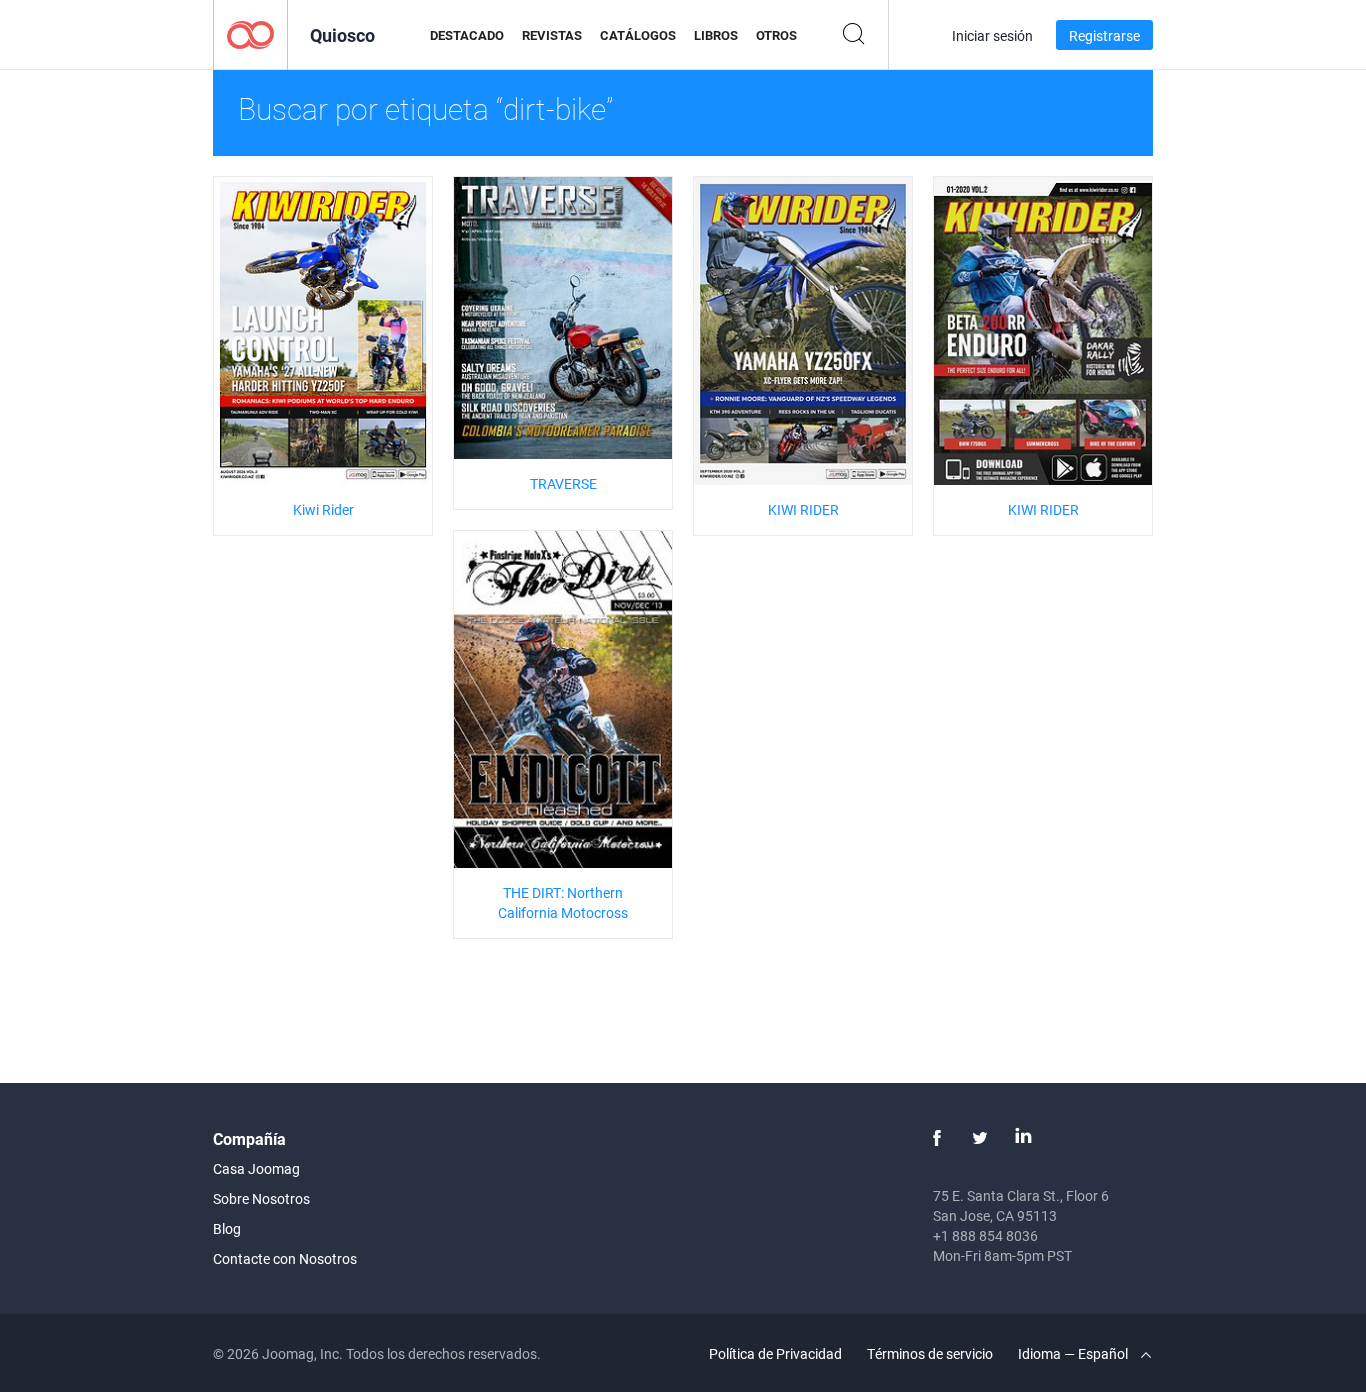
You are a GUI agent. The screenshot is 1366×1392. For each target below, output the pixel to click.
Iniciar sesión (992, 35)
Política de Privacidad (775, 1353)
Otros (776, 35)
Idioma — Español (1074, 1353)
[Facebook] (937, 1138)
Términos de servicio (930, 1353)
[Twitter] (980, 1138)
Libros (716, 35)
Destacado (467, 35)
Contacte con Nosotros (285, 1258)
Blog (227, 1228)
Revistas (552, 35)
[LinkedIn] (1023, 1138)
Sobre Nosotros (261, 1198)
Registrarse (1104, 35)
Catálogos (638, 35)
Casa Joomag (256, 1168)
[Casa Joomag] (250, 33)
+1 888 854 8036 (985, 1235)
